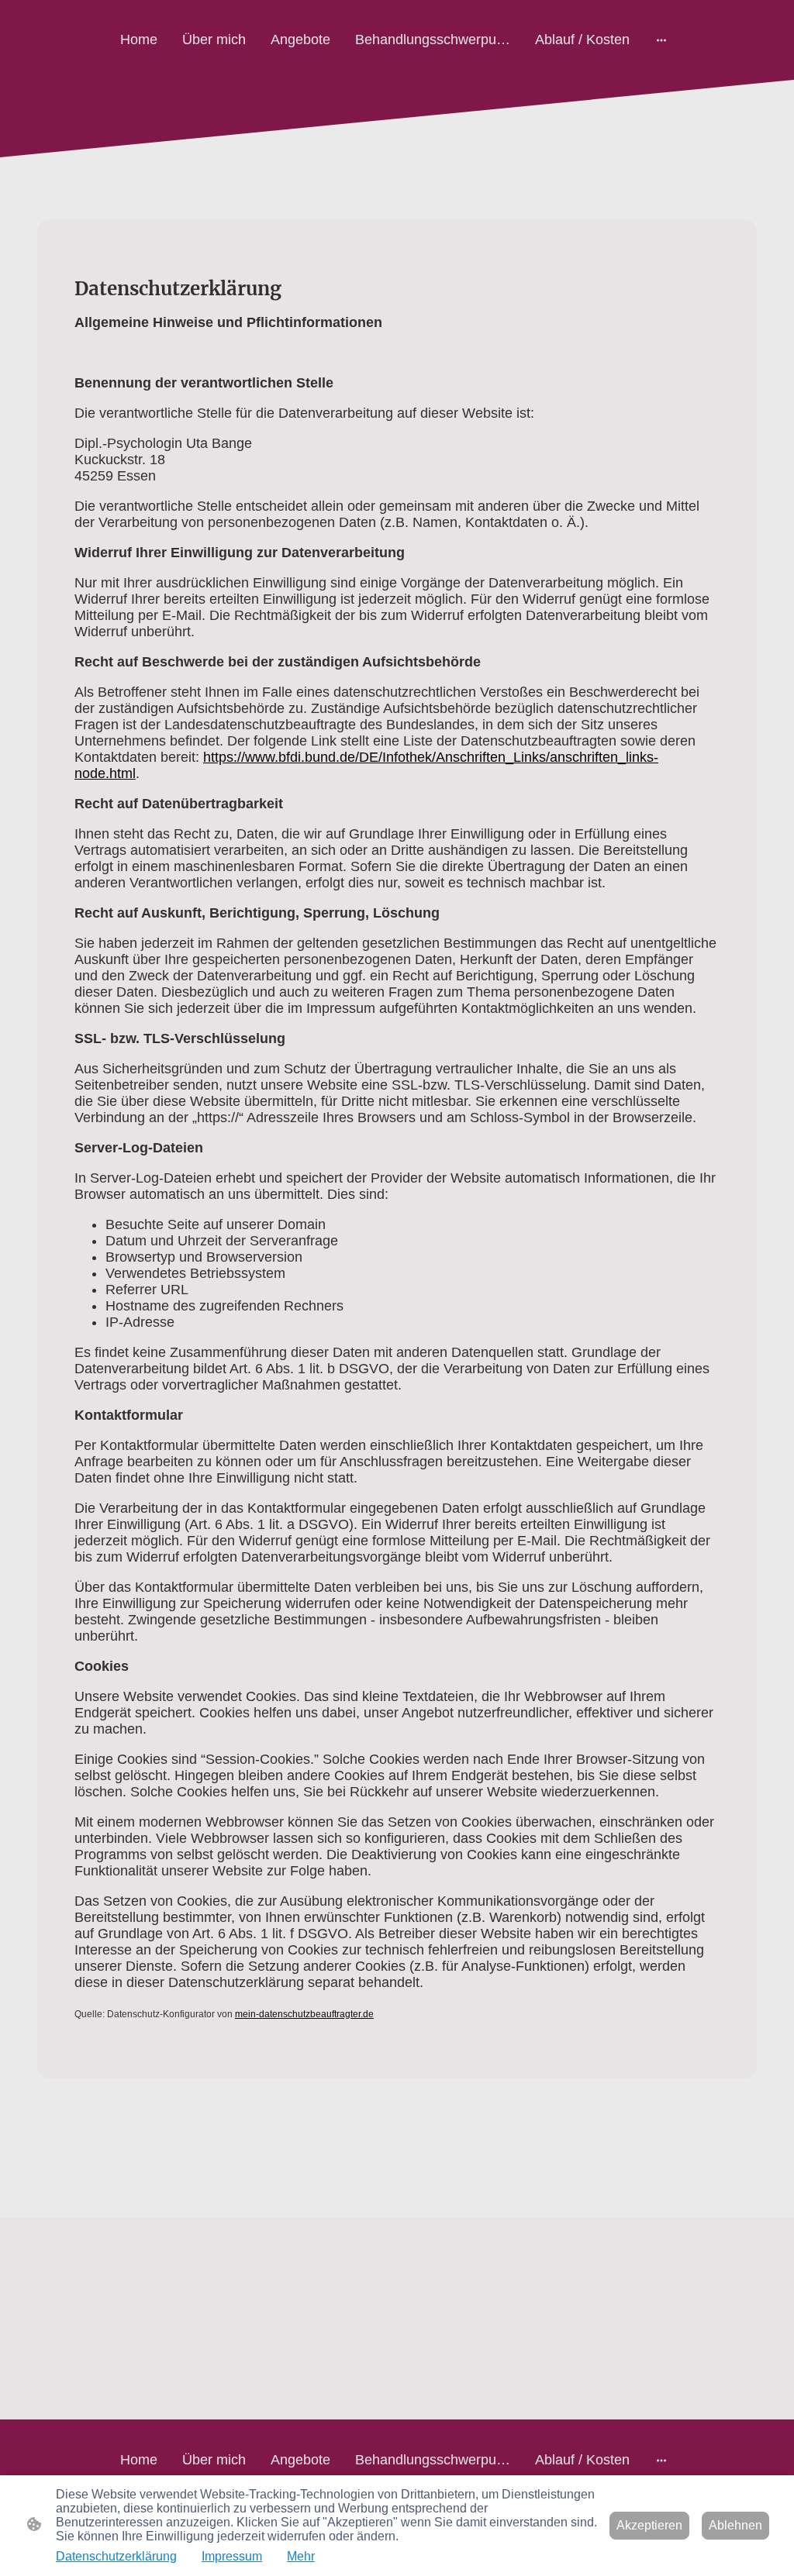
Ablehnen (735, 2525)
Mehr (301, 2556)
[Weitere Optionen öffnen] (661, 40)
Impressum (232, 2556)
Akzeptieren (649, 2525)
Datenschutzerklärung (116, 2556)
